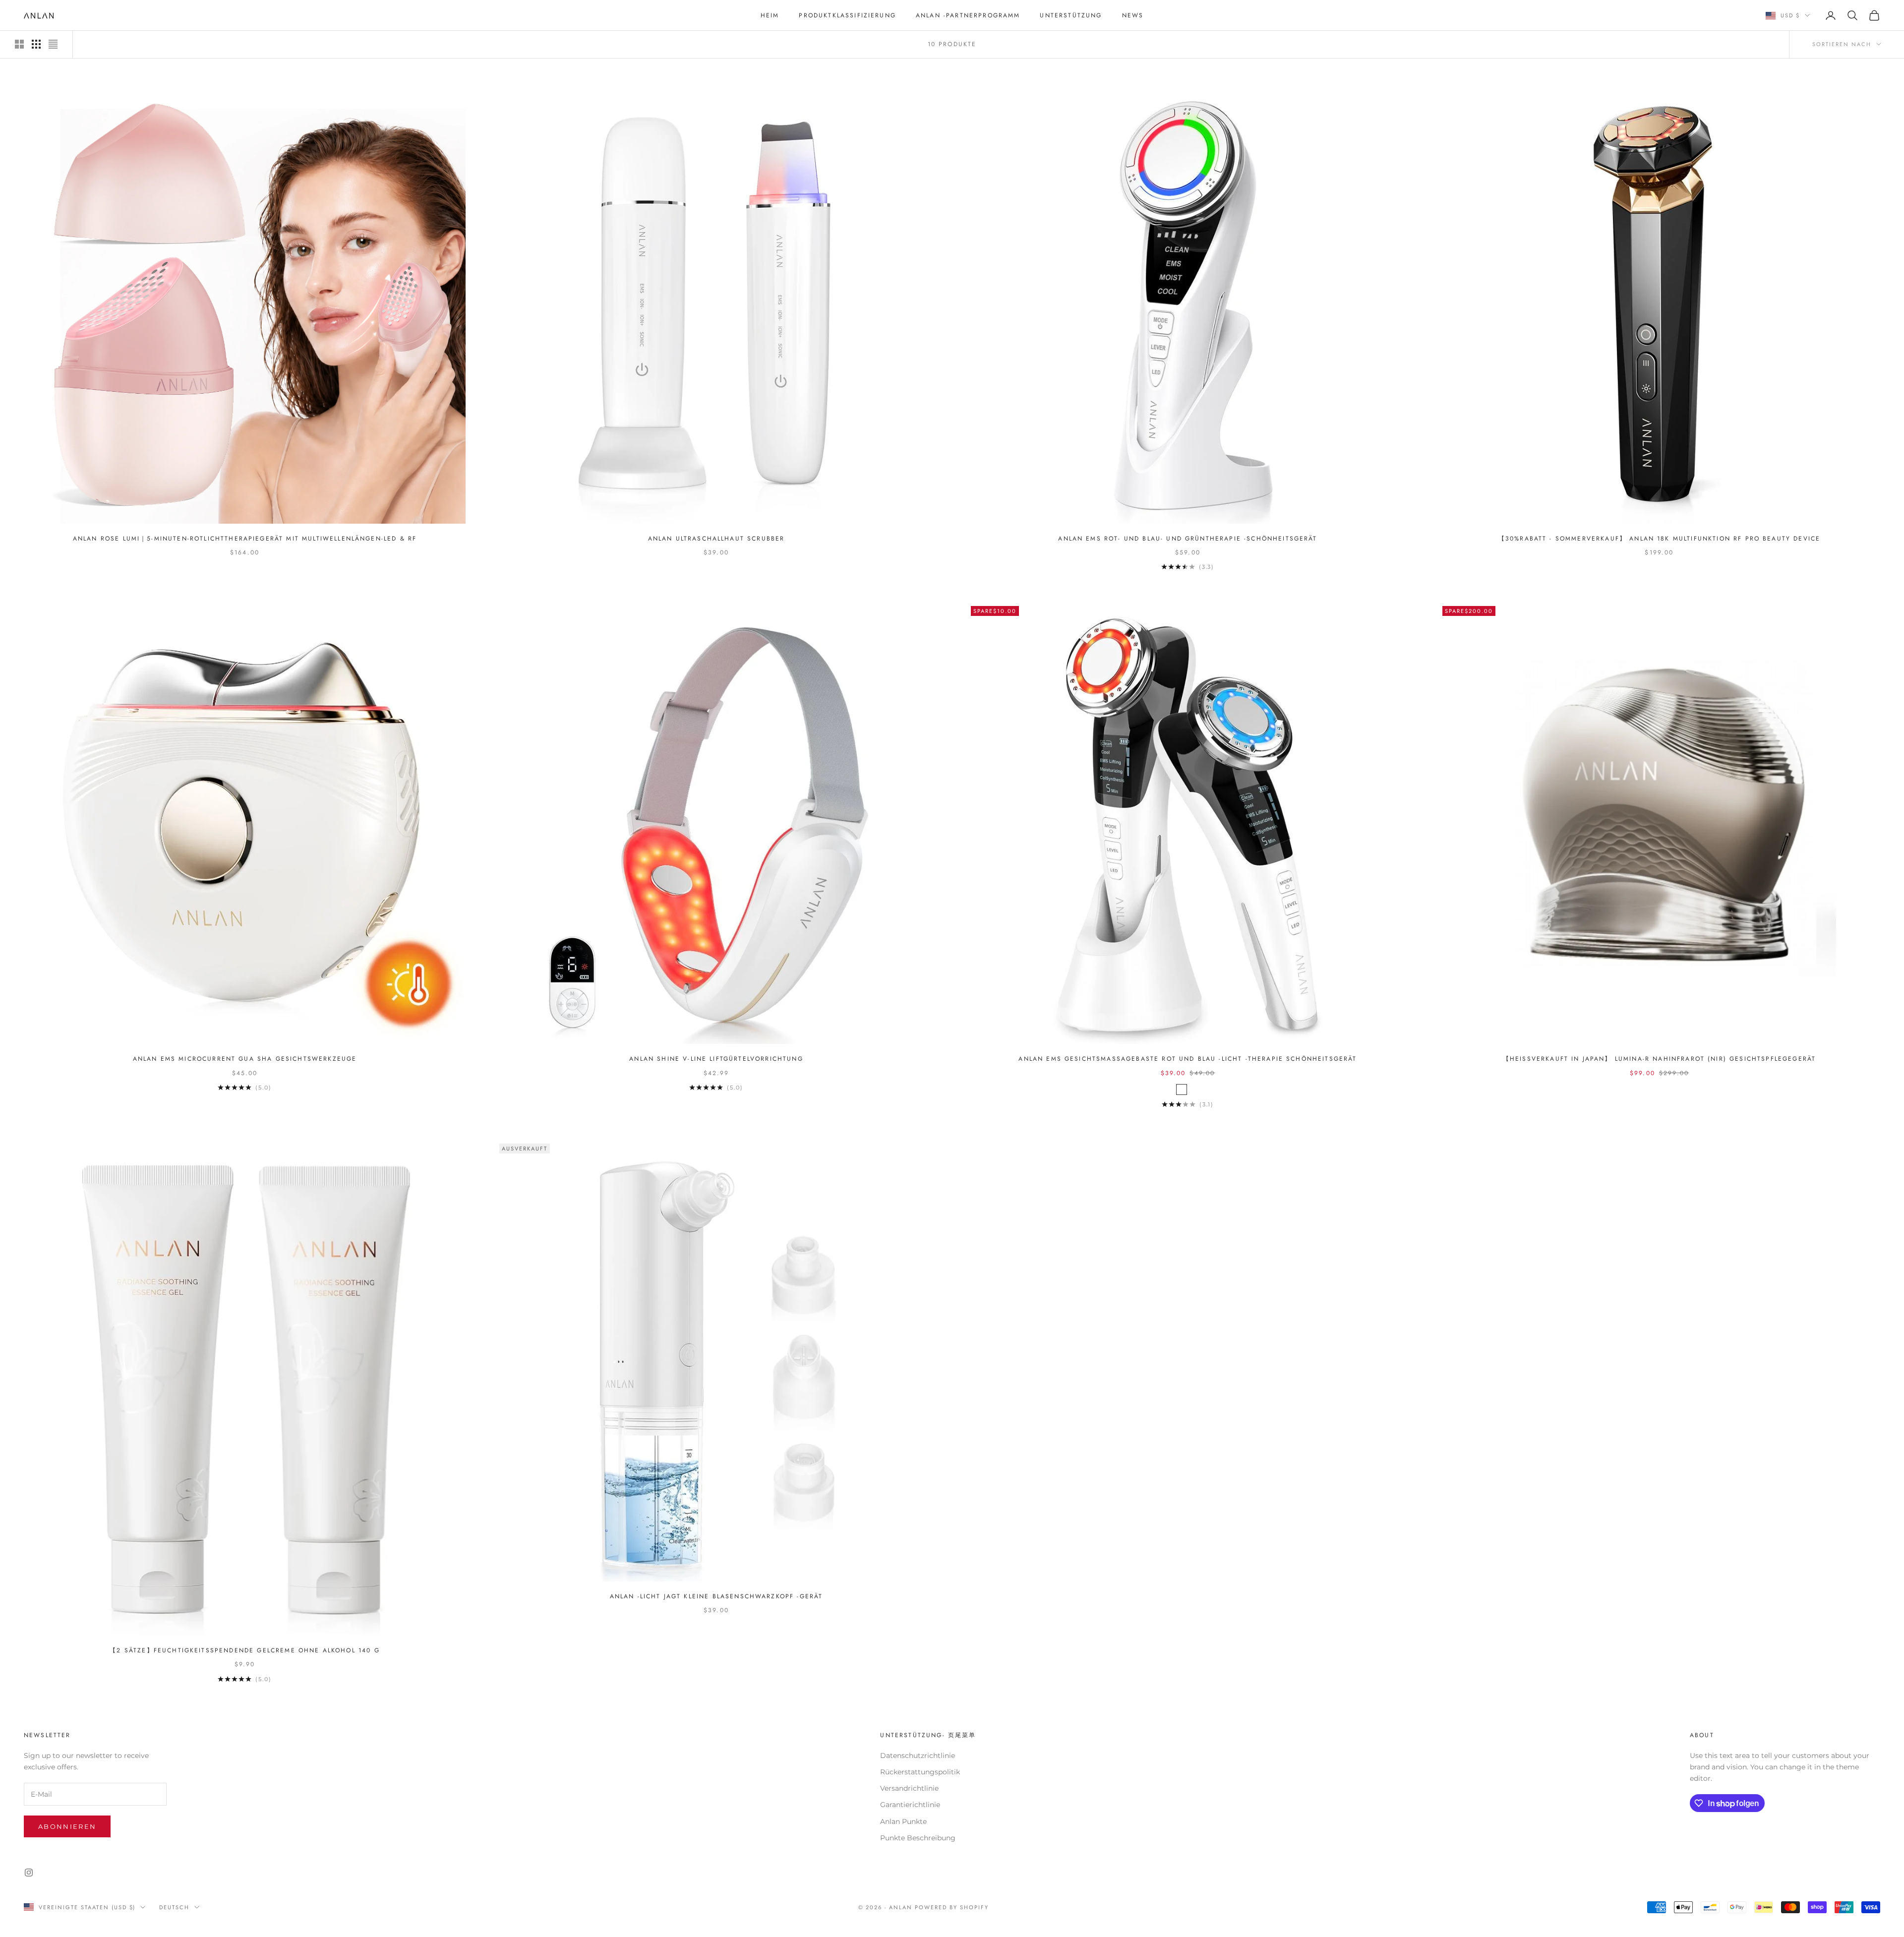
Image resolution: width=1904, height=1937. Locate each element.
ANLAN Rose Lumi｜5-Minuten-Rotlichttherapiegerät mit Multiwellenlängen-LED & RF (245, 539)
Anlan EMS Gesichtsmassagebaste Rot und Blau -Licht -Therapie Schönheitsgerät (1188, 1059)
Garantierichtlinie (910, 1805)
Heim (770, 15)
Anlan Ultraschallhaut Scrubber (716, 539)
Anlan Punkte (903, 1821)
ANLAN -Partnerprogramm (968, 15)
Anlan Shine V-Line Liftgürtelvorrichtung (716, 1059)
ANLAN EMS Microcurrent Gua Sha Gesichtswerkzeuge (245, 1059)
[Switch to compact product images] (53, 44)
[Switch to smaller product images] (36, 44)
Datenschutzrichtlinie (918, 1755)
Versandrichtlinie (909, 1788)
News (1133, 15)
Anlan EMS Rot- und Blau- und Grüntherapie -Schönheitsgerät (1188, 539)
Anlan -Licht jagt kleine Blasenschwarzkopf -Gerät (716, 1596)
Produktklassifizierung (847, 15)
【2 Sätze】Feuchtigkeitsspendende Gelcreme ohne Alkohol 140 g (244, 1650)
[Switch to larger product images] (19, 44)
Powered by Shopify (952, 1907)
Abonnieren (67, 1826)
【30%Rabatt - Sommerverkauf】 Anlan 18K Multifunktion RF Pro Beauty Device (1660, 539)
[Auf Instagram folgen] (29, 1873)
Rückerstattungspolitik (920, 1772)
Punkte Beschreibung (918, 1838)
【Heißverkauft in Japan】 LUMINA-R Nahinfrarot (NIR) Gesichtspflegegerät (1659, 1059)
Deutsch (174, 1907)
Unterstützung (1071, 15)
